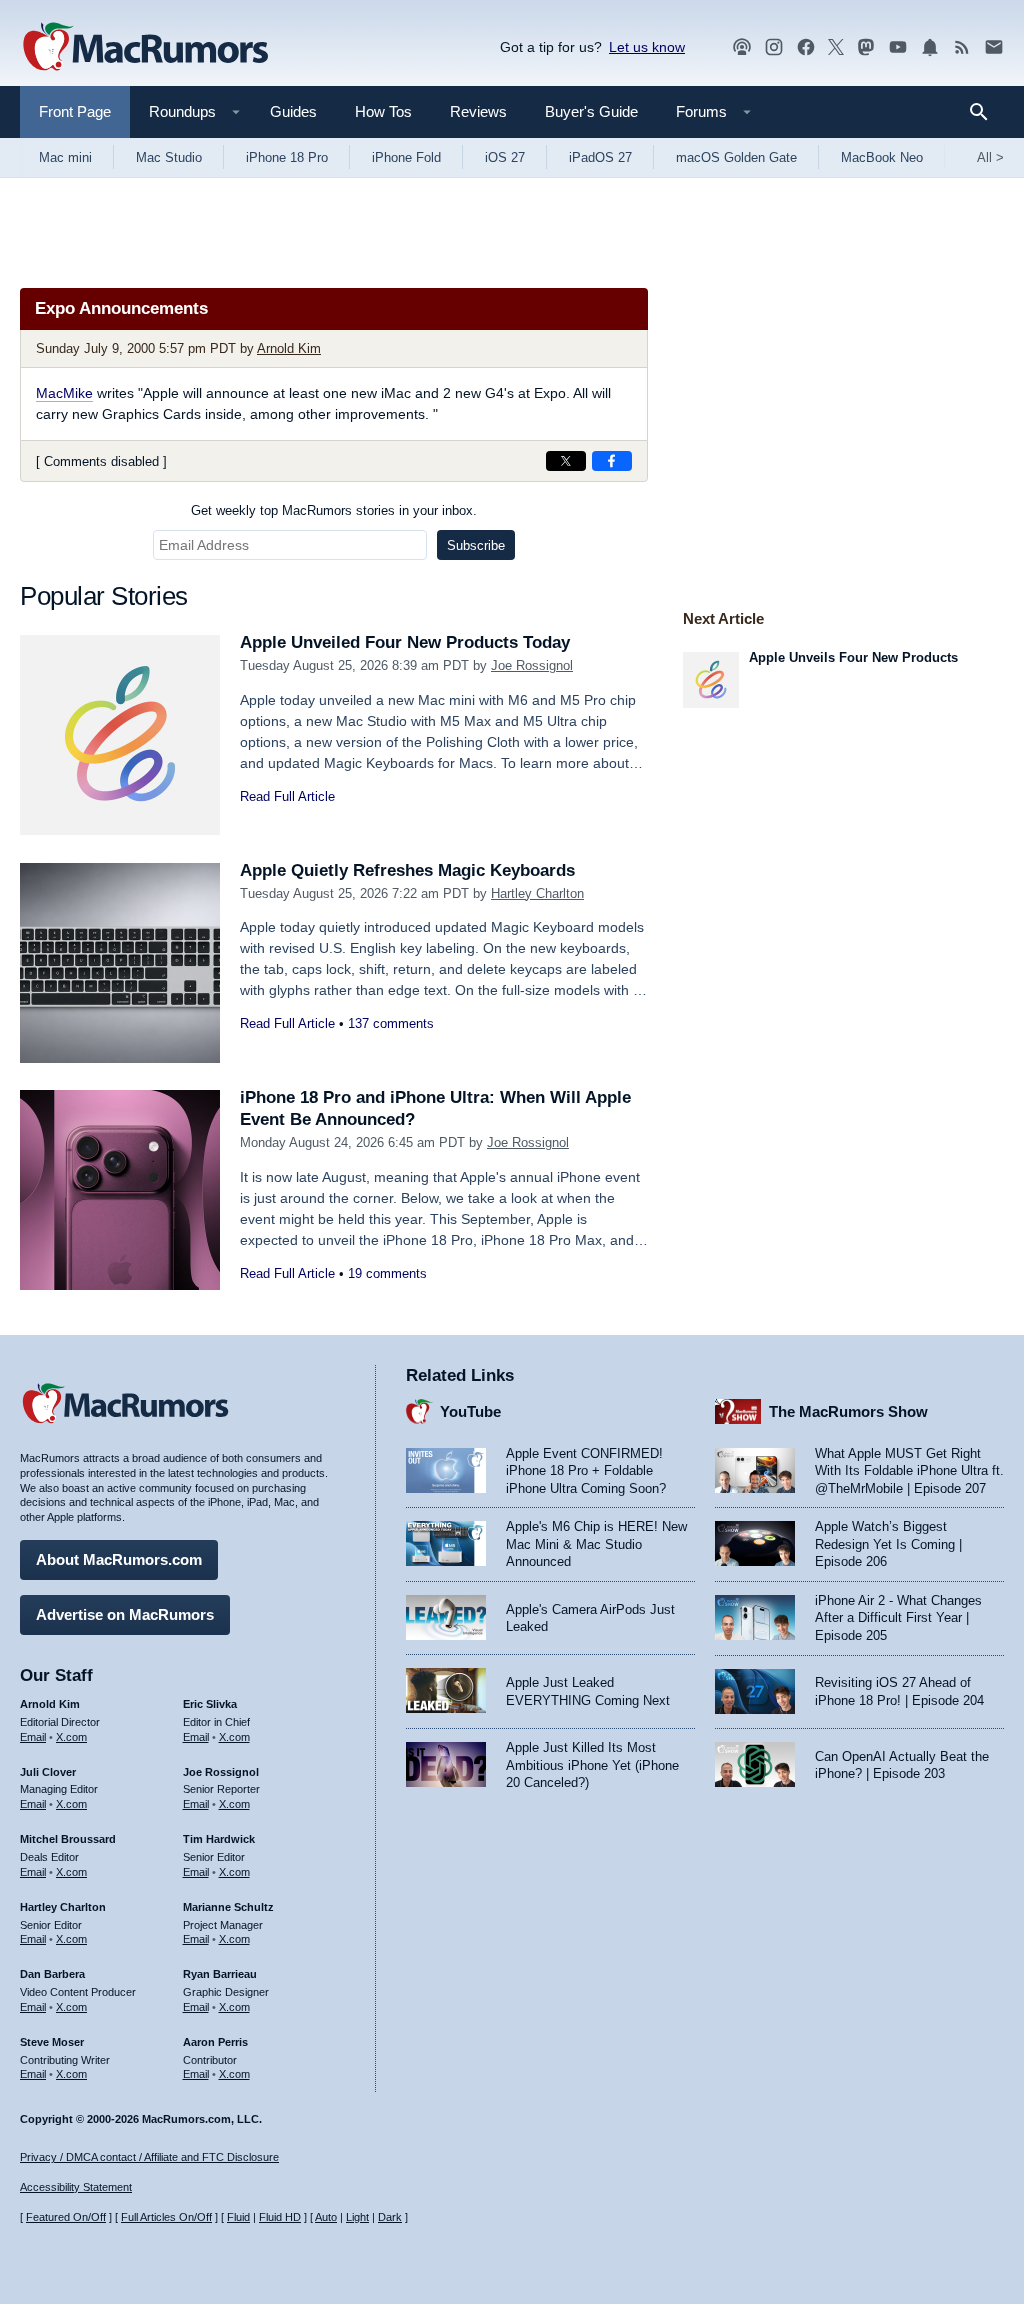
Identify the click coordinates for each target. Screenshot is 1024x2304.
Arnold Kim (289, 348)
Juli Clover (48, 1772)
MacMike (64, 393)
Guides (293, 111)
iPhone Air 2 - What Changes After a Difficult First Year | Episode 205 (898, 1618)
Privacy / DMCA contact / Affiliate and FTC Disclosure (149, 2157)
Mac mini (65, 157)
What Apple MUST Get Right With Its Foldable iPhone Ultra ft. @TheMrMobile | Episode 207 (909, 1471)
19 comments (387, 1273)
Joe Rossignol (532, 665)
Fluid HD (280, 2217)
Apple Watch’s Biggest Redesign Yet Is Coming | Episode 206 (888, 1544)
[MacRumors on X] (836, 47)
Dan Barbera (52, 1974)
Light (357, 2217)
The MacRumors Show (848, 1411)
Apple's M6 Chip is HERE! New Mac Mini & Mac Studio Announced (596, 1544)
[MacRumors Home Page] (145, 48)
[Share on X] (566, 461)
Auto (326, 2217)
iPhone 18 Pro (287, 157)
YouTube (470, 1411)
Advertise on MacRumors (125, 1614)
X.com (71, 1737)
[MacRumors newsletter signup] (994, 47)
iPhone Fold (406, 157)
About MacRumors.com (119, 1559)
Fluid (238, 2217)
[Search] (985, 112)
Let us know (647, 47)
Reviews (478, 111)
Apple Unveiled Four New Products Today (405, 642)
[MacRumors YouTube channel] (898, 47)
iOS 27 (505, 157)
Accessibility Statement (76, 2187)
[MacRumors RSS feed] (962, 47)
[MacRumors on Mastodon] (866, 47)
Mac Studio (169, 157)
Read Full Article (287, 796)
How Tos (383, 111)
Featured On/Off (66, 2217)
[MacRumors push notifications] (930, 47)
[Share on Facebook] (612, 461)
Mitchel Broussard (68, 1839)
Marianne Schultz (228, 1907)
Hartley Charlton (537, 893)
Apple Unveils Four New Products (853, 657)
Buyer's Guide (591, 111)
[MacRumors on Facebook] (806, 47)
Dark (390, 2217)
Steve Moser (52, 2042)
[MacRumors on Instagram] (774, 47)
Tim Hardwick (219, 1839)
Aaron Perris (215, 2042)
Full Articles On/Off (166, 2217)
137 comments (391, 1023)
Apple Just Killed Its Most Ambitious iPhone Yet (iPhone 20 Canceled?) (592, 1765)
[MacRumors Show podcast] (742, 47)
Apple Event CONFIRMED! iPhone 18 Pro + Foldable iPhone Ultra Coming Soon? (586, 1471)
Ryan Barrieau (220, 1974)
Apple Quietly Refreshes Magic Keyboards (407, 870)
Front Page (75, 111)
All (990, 157)
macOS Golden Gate (736, 157)
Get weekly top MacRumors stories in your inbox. (334, 510)
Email (33, 1737)
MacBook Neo (882, 157)
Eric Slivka (210, 1704)
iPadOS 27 (600, 157)
